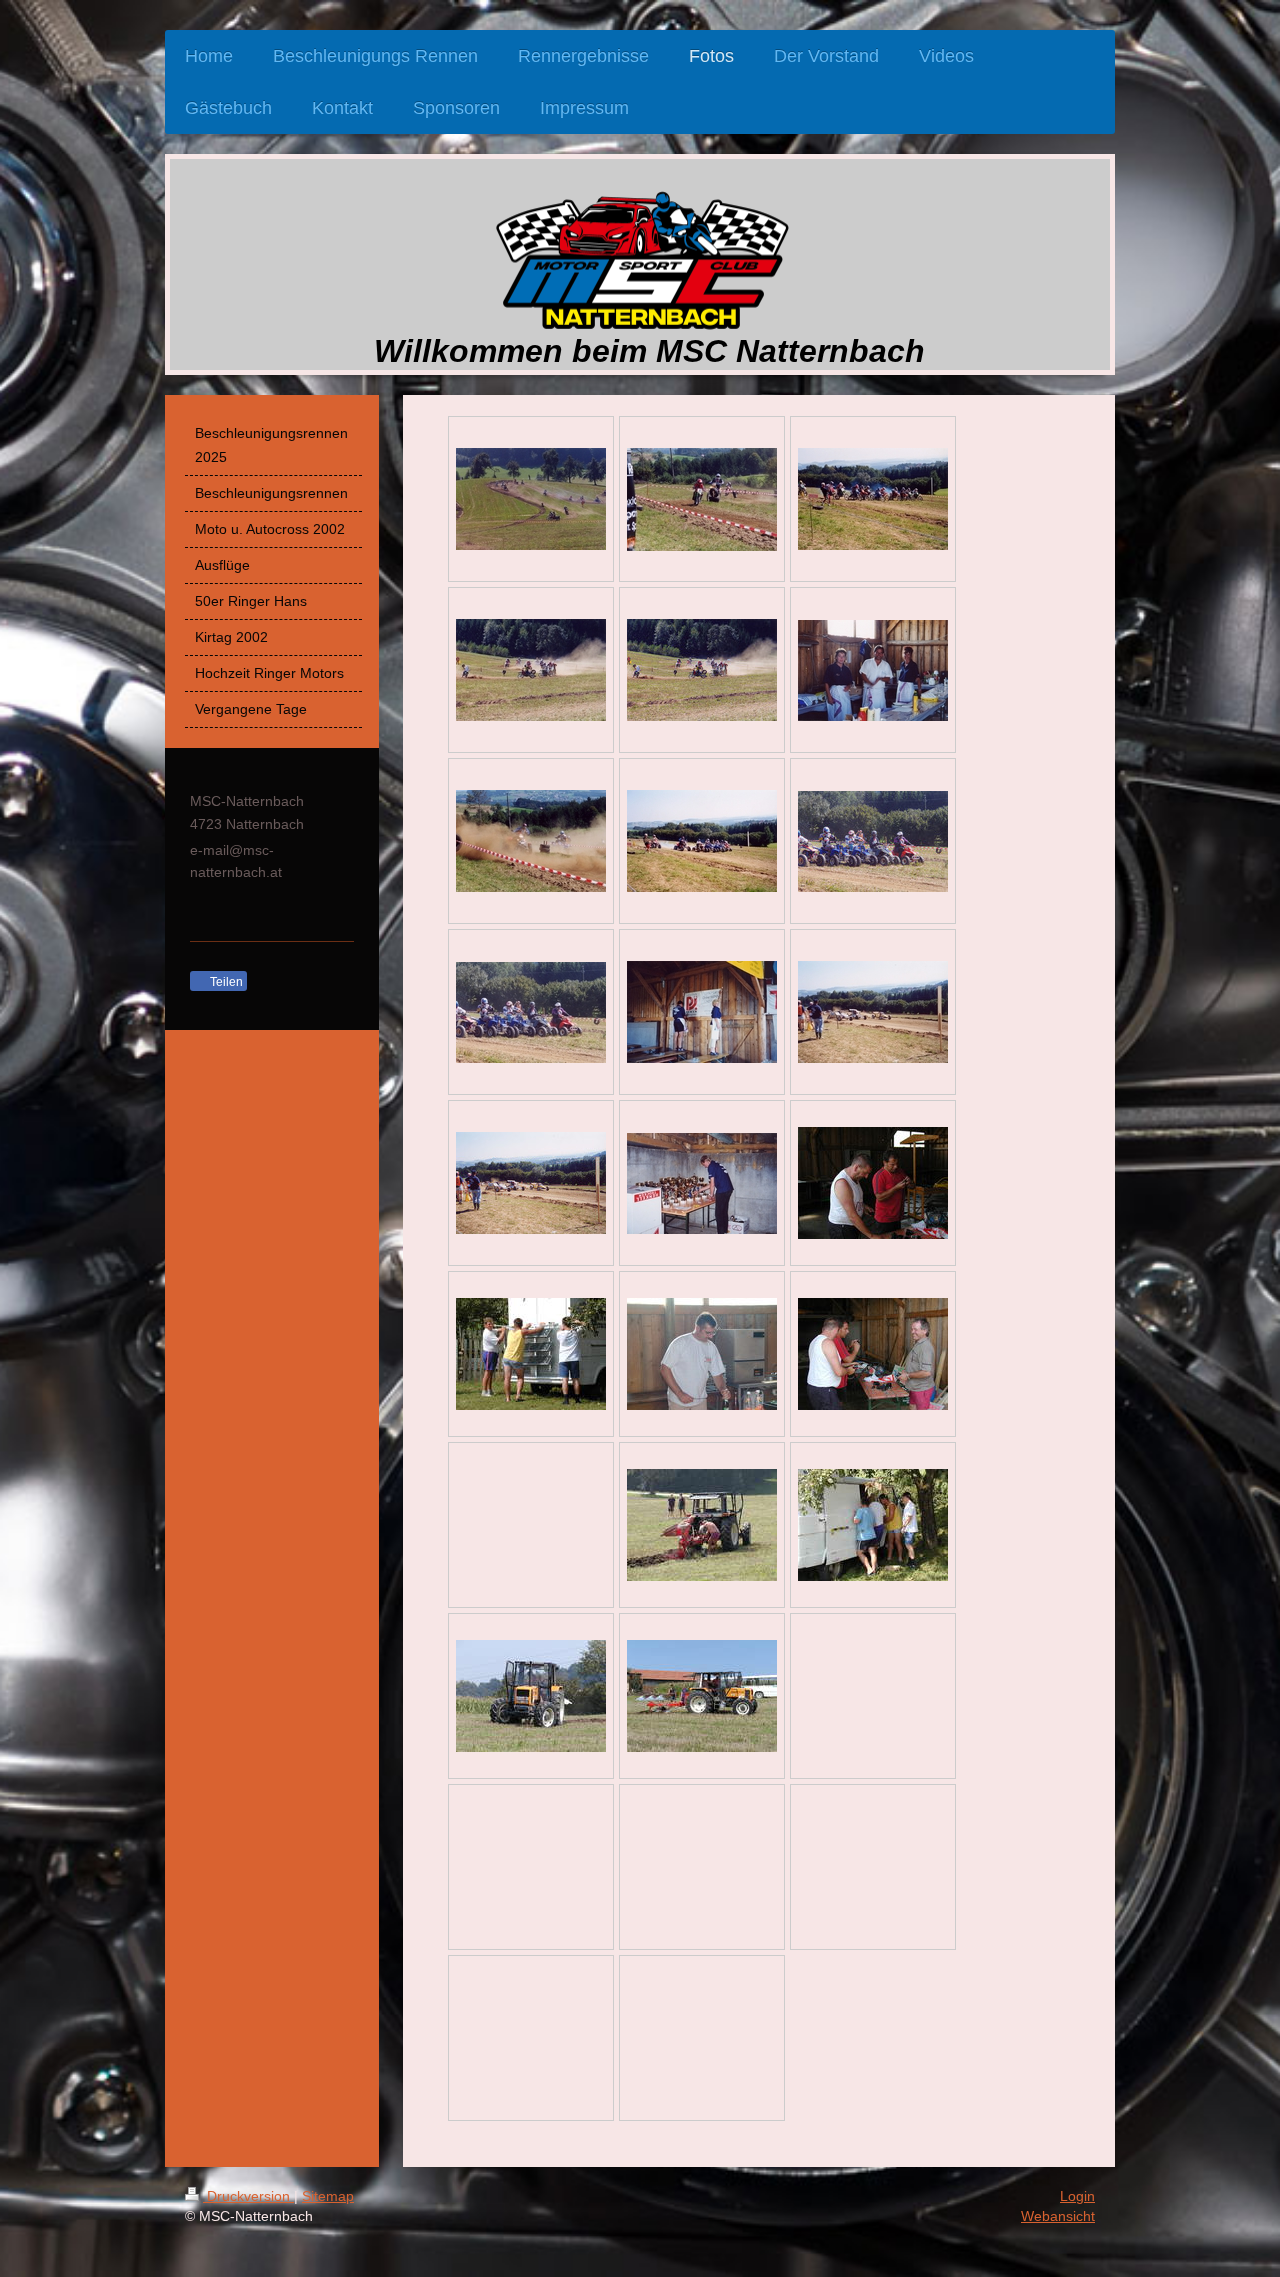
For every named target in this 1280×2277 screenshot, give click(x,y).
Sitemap (328, 2196)
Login (1077, 2196)
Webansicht (1058, 2216)
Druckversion (248, 2196)
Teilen (225, 982)
